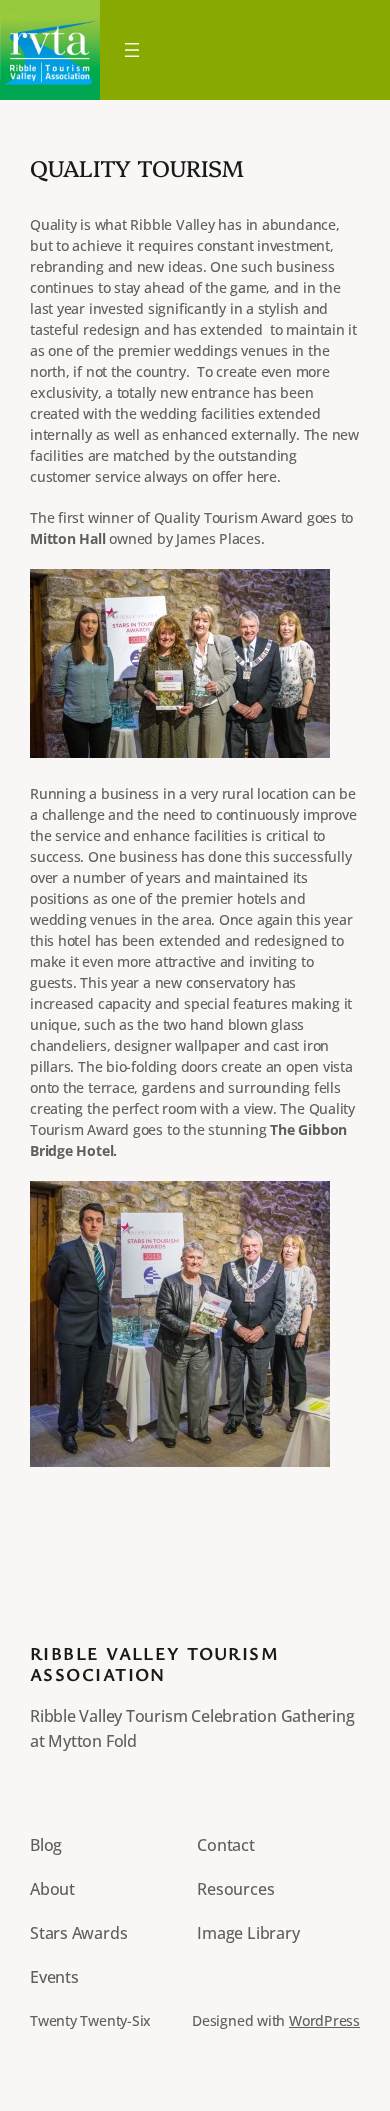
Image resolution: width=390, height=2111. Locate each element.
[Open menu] (132, 50)
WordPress (324, 2020)
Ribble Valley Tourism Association (154, 1663)
